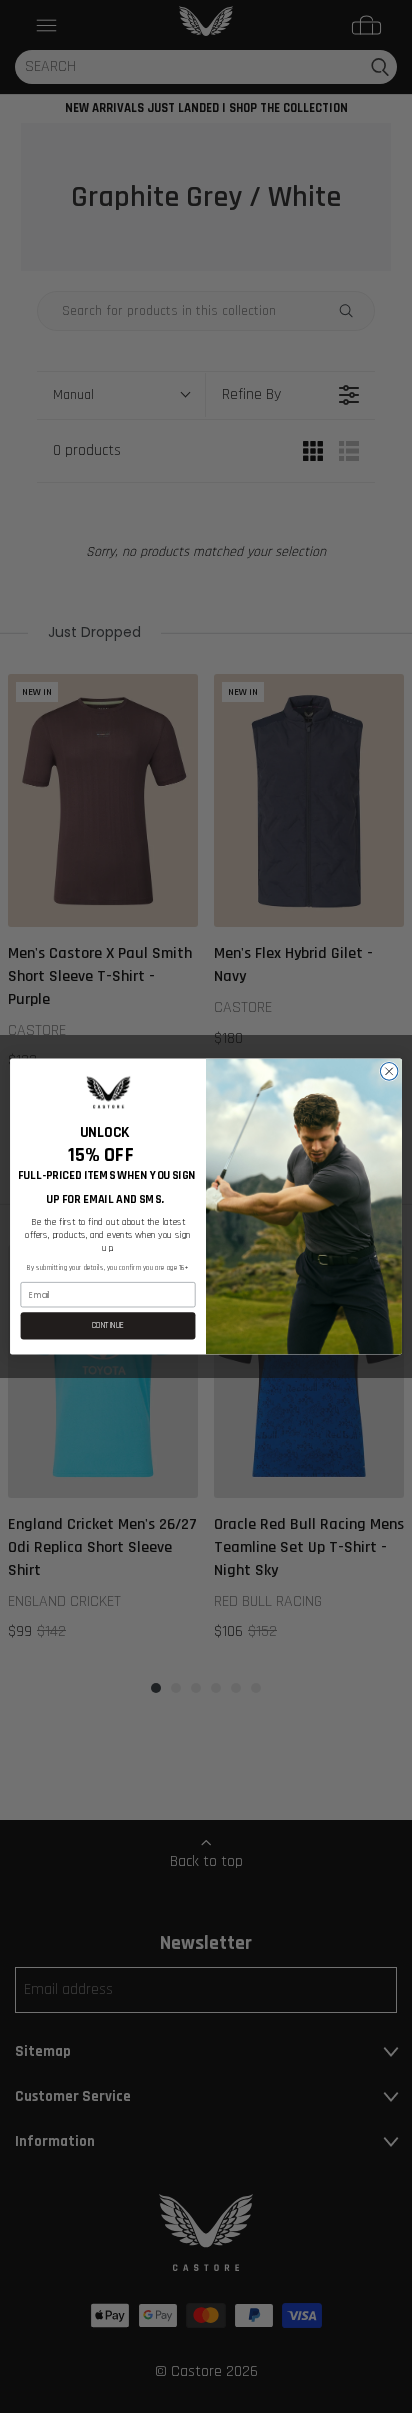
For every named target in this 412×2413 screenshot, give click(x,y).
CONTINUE (108, 1326)
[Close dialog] (389, 1072)
